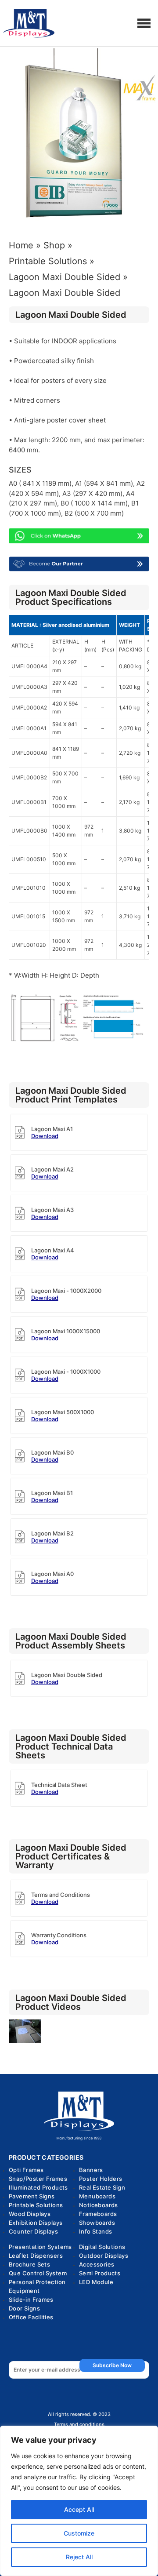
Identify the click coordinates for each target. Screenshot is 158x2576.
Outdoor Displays (104, 2256)
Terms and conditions (79, 2425)
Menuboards (97, 2196)
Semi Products (100, 2273)
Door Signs (24, 2308)
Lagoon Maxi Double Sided (65, 277)
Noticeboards (99, 2205)
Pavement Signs (32, 2196)
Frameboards (98, 2214)
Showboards (97, 2223)
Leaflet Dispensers (36, 2256)
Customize (79, 2533)
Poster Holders (101, 2179)
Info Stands (95, 2231)
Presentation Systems (40, 2247)
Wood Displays (30, 2214)
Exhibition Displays (36, 2223)
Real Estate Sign (102, 2187)
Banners (91, 2170)
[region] (79, 2501)
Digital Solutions (102, 2247)
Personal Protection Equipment (37, 2286)
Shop (54, 245)
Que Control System (38, 2273)
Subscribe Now (112, 2365)
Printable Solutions (48, 261)
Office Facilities (31, 2317)
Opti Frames (26, 2170)
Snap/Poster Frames (38, 2179)
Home (21, 245)
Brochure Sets (29, 2264)
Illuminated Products (38, 2187)
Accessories (97, 2264)
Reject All (79, 2557)
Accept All (79, 2509)
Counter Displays (33, 2231)
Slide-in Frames (31, 2299)
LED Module (96, 2282)
